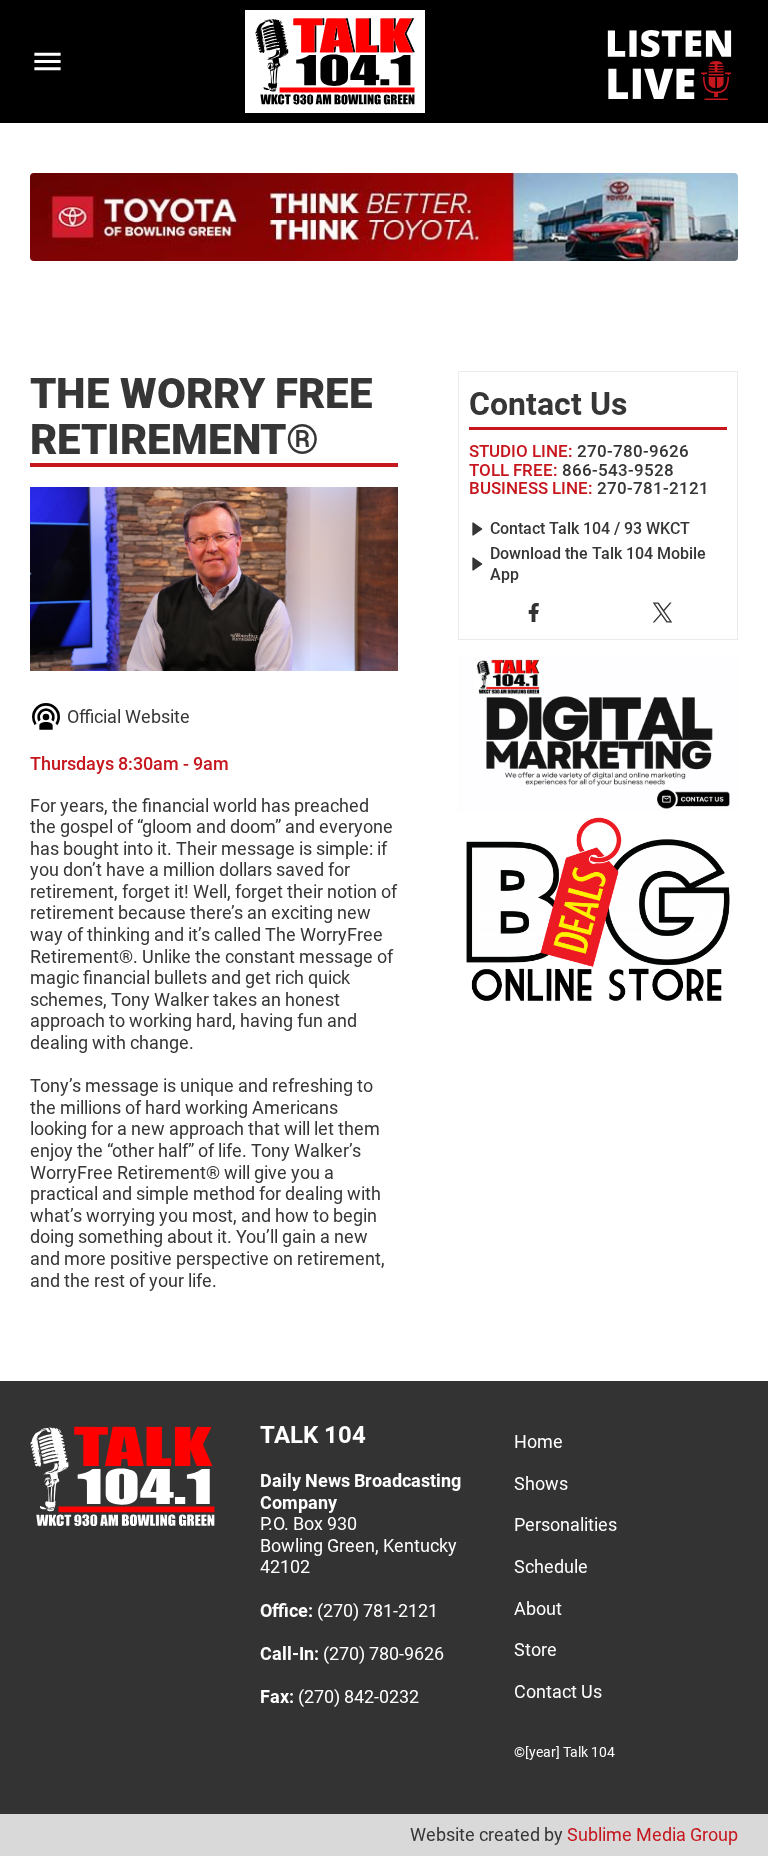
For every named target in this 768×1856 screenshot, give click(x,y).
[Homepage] (122, 1525)
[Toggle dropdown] (47, 61)
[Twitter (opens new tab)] (662, 612)
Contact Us (558, 1691)
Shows (541, 1483)
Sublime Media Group (652, 1834)
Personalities (565, 1524)
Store (535, 1649)
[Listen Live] (671, 62)
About (538, 1608)
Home (538, 1441)
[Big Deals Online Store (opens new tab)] (598, 734)
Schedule (551, 1566)
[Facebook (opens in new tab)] (533, 612)
